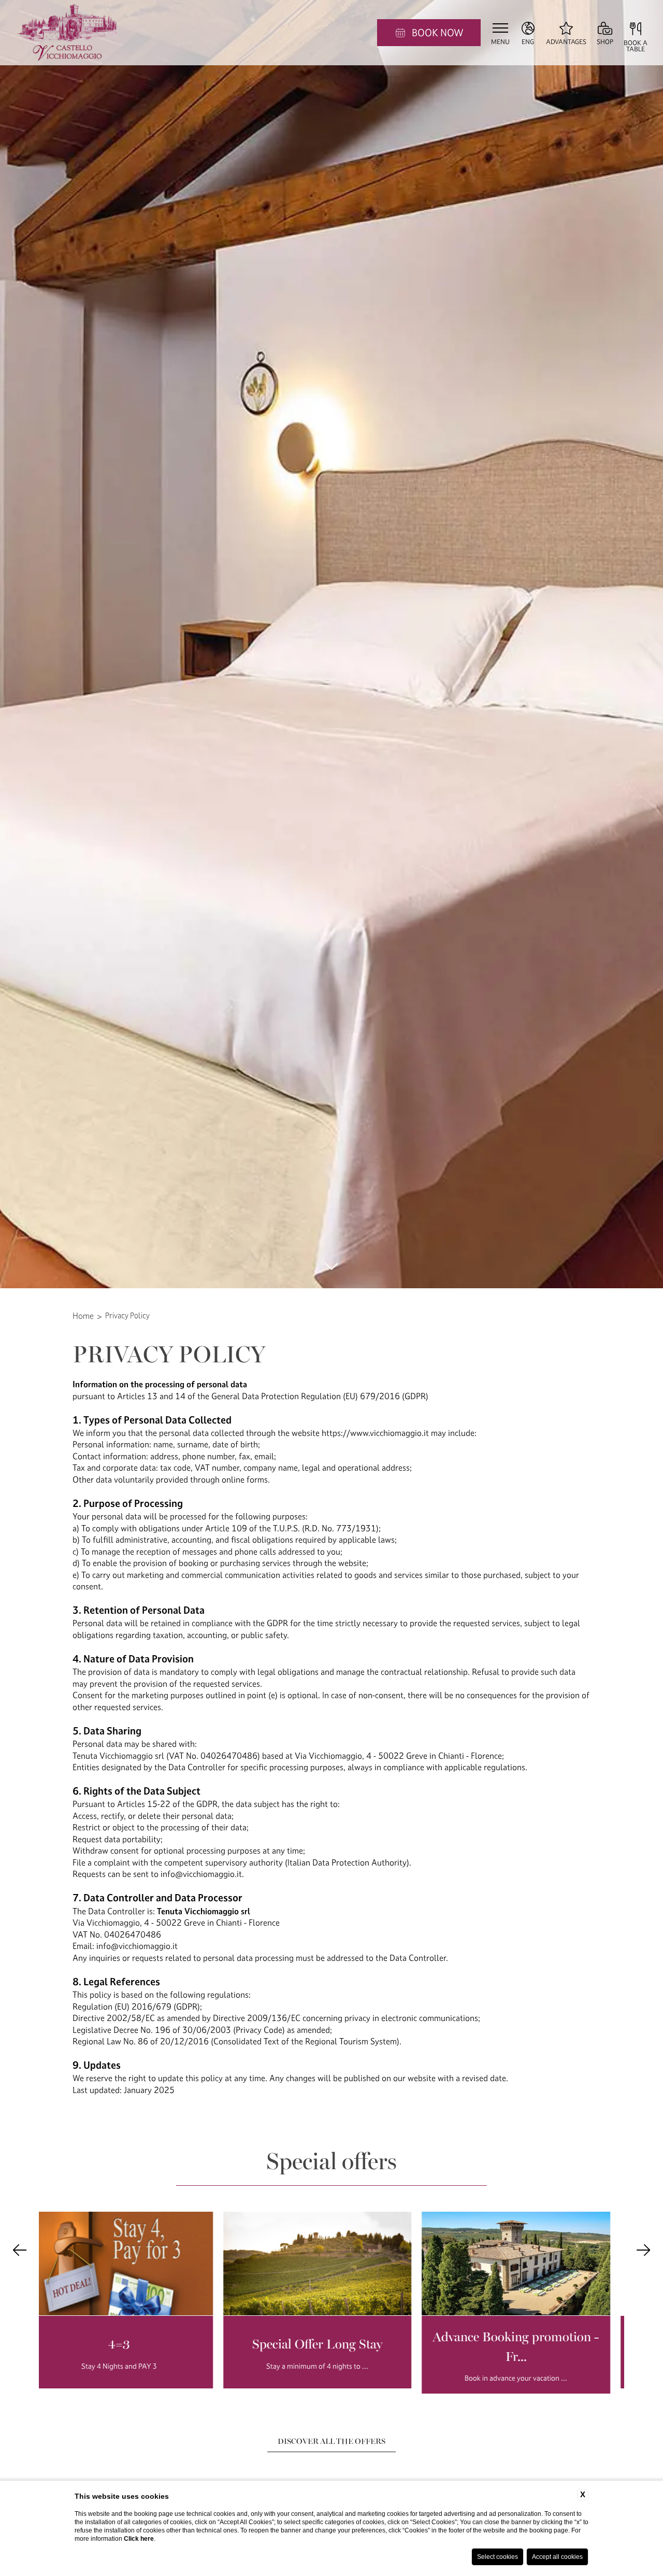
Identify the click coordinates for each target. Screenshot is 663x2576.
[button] (20, 2250)
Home (83, 1316)
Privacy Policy (127, 1315)
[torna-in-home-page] (68, 33)
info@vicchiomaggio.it (201, 1874)
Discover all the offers (331, 2441)
